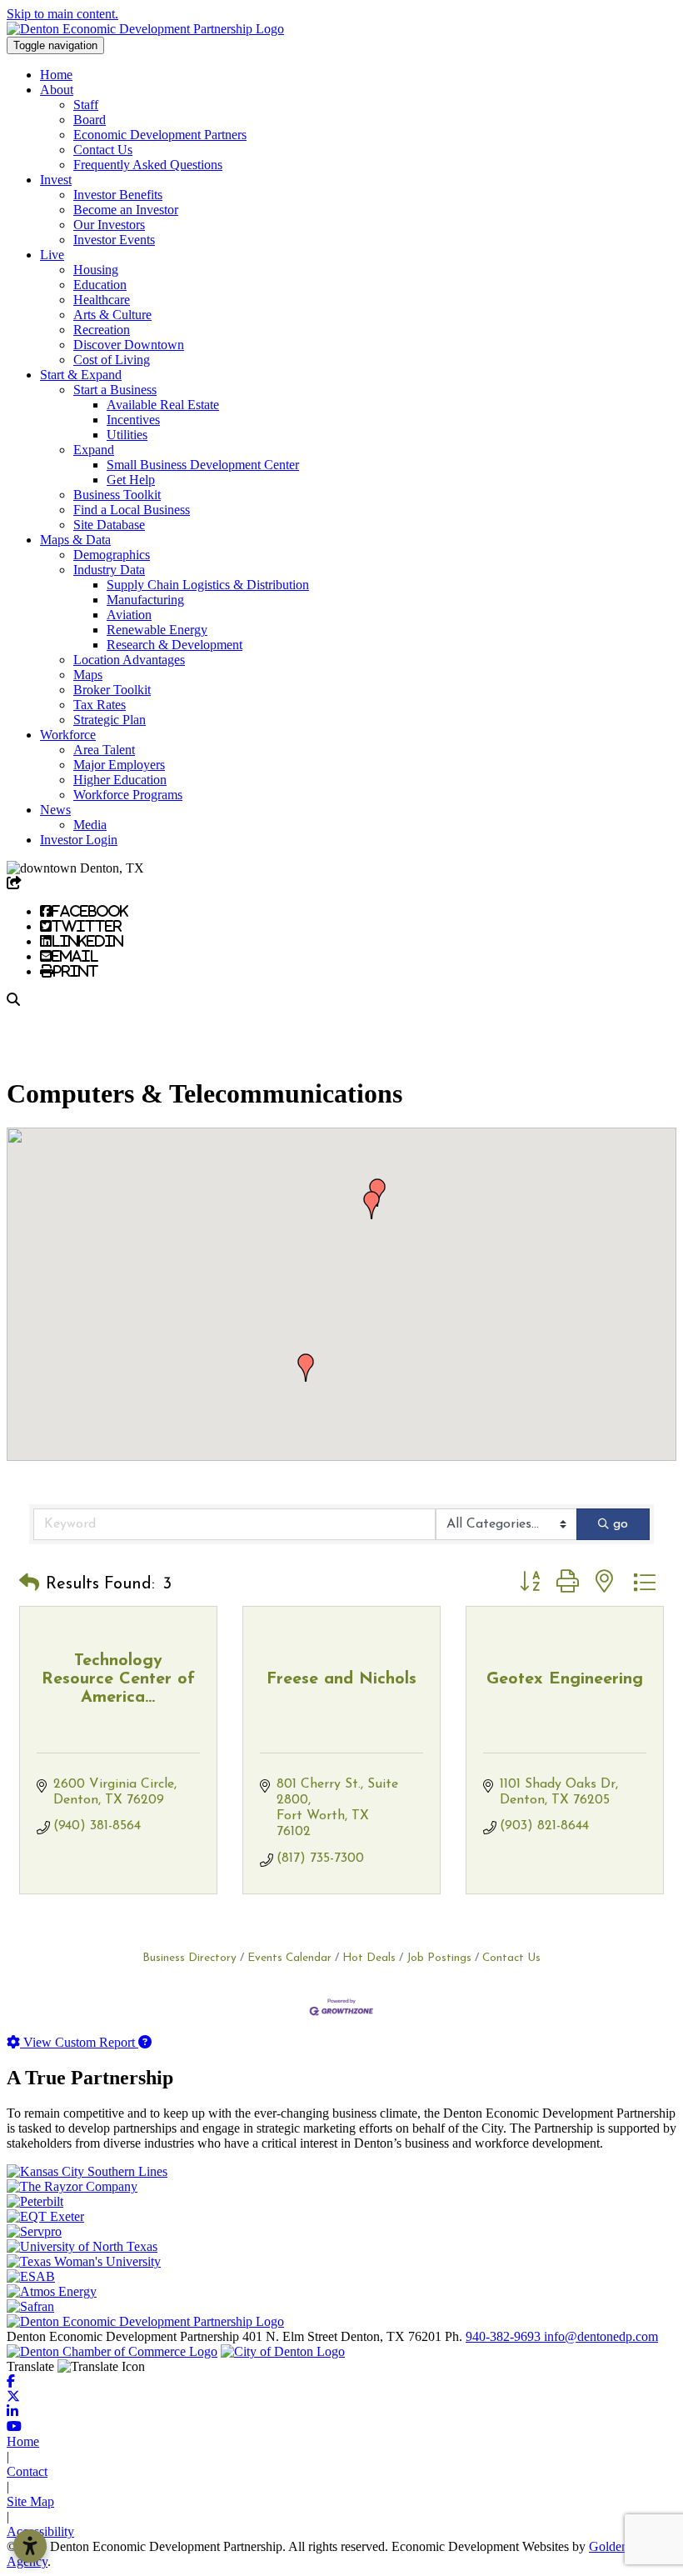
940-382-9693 (505, 2336)
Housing (96, 270)
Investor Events (114, 240)
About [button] (57, 90)
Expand (94, 450)
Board (90, 120)
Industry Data (109, 570)
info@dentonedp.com (601, 2336)
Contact (27, 2471)
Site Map (30, 2501)
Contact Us (103, 150)
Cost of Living (112, 360)
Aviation (129, 615)
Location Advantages (129, 660)
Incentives (133, 420)
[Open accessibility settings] (30, 2546)
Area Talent (104, 750)
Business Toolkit (117, 495)
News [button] (55, 810)
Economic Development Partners (160, 135)
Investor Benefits (118, 195)
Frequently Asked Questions (148, 165)
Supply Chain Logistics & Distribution (208, 585)
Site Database (109, 525)
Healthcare (102, 300)
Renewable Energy (157, 630)
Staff (86, 105)
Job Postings (439, 1958)
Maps (88, 675)
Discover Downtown (129, 345)
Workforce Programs (128, 795)
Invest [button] (56, 180)
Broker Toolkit (112, 690)
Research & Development (174, 645)
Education (100, 285)
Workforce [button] (68, 735)
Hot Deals (369, 1958)
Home (56, 75)
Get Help (131, 480)
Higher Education (120, 780)
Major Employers (119, 765)
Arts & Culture (112, 315)
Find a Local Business (132, 510)
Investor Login (79, 840)
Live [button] (52, 255)
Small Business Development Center (203, 465)
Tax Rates (100, 705)
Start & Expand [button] (81, 375)
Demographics (112, 555)
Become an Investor (126, 210)
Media (90, 825)
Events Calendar (289, 1958)
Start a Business (115, 390)
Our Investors (109, 225)
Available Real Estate (163, 405)
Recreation (102, 330)
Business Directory (189, 1958)
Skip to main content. (62, 14)
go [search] (621, 1524)
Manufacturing (145, 600)
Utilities (127, 435)
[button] (306, 1368)
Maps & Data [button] (75, 540)
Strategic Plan (110, 720)
